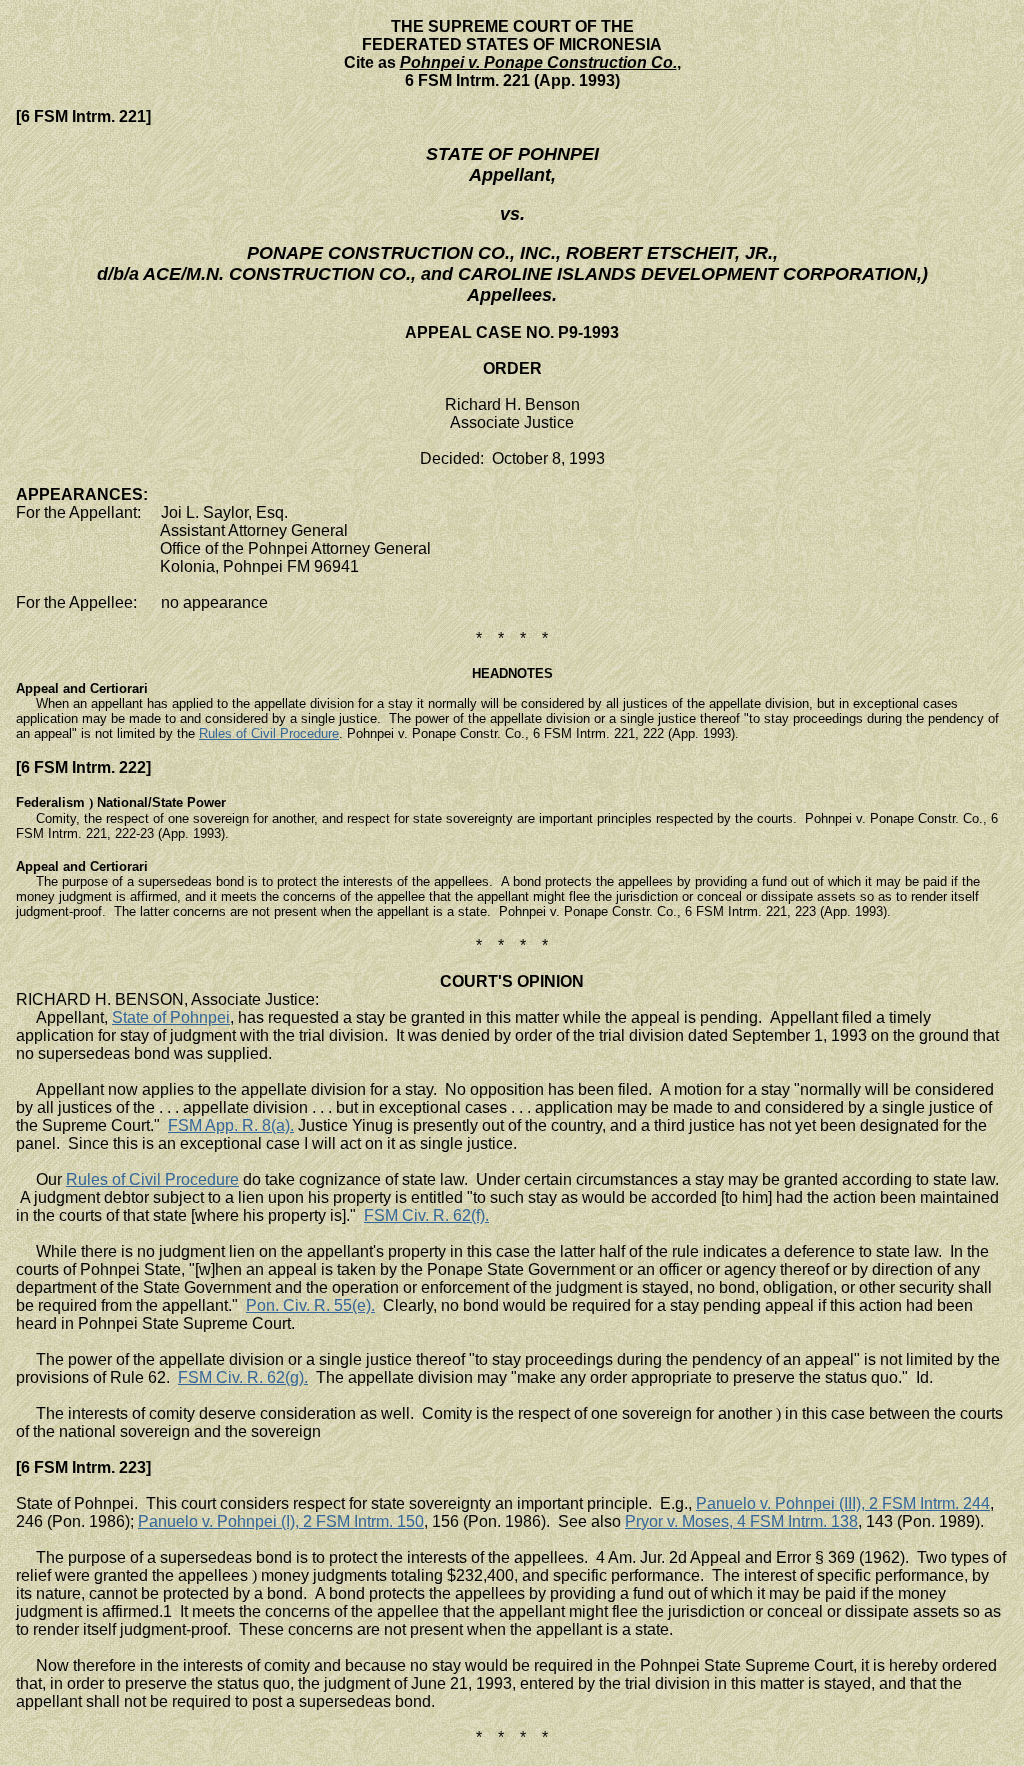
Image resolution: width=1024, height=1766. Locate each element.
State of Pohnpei (171, 1017)
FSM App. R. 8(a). (231, 1125)
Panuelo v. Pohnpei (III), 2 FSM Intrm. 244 (843, 1503)
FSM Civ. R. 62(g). (243, 1377)
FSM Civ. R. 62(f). (426, 1215)
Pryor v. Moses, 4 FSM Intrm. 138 (741, 1521)
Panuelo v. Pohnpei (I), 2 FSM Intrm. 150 (281, 1521)
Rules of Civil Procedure (269, 733)
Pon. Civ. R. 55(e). (310, 1305)
